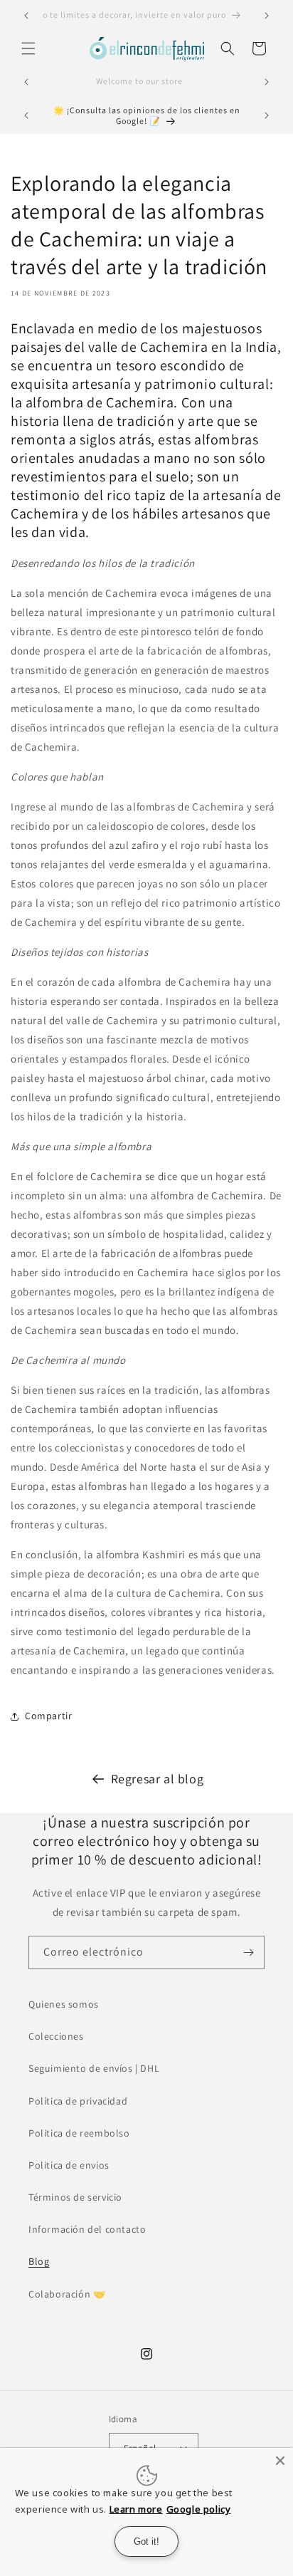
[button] (28, 48)
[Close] (280, 2461)
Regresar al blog (158, 1779)
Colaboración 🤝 (67, 2294)
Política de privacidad (78, 2101)
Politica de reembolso (79, 2133)
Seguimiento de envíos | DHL (94, 2068)
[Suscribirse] (248, 1952)
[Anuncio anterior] (26, 16)
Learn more (136, 2509)
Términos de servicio (75, 2197)
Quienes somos (64, 2004)
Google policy (199, 2509)
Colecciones (56, 2036)
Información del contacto (87, 2229)
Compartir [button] (48, 1716)
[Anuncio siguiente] (267, 16)
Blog (39, 2261)
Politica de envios (69, 2165)
